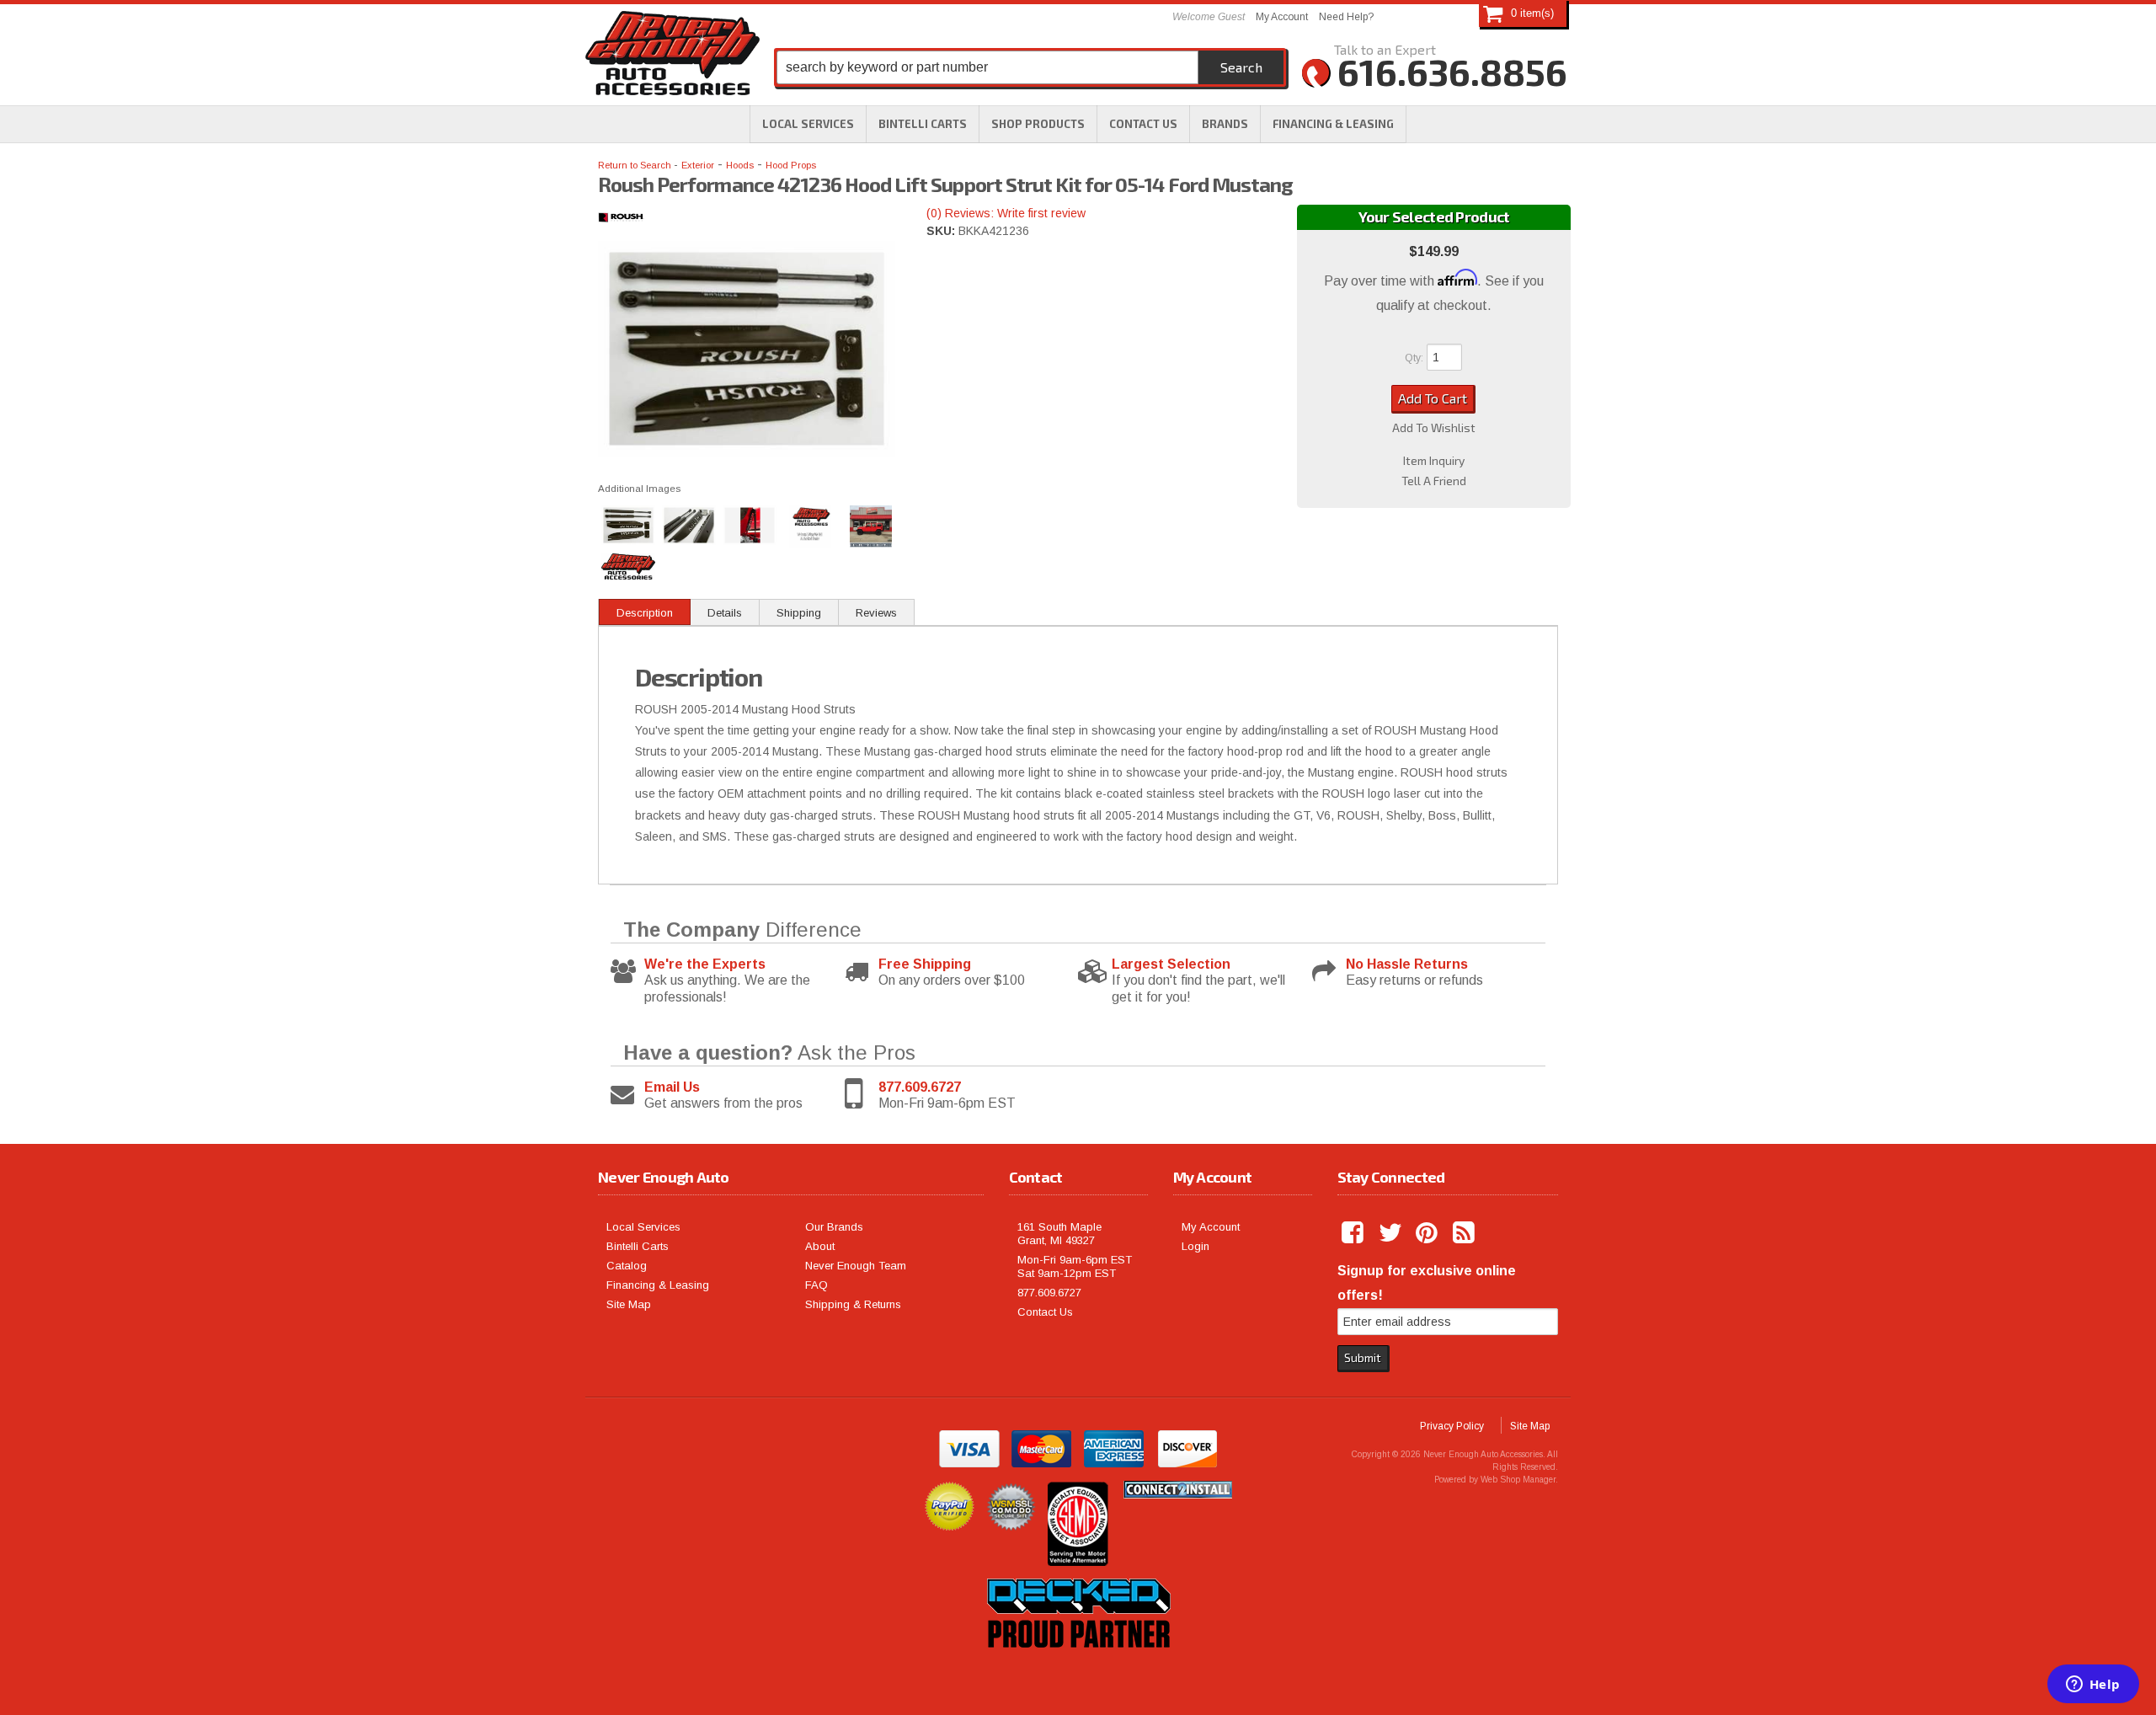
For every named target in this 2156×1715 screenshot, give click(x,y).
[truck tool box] (1078, 1667)
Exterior (698, 165)
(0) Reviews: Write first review (1006, 213)
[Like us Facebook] (1354, 1233)
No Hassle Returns (1407, 964)
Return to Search (636, 165)
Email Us (672, 1087)
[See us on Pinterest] (1428, 1233)
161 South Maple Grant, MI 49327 (1059, 1234)
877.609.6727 (920, 1087)
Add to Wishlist (1434, 428)
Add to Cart (1433, 398)
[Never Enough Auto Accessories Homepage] (672, 56)
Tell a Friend (1434, 481)
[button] (1038, 124)
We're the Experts (705, 964)
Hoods (740, 165)
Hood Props (791, 165)
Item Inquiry (1434, 461)
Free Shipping (925, 964)
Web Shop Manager (1518, 1480)
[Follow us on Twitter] (1391, 1233)
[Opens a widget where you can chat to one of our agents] (2093, 1686)
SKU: (942, 231)
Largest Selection (1171, 964)
